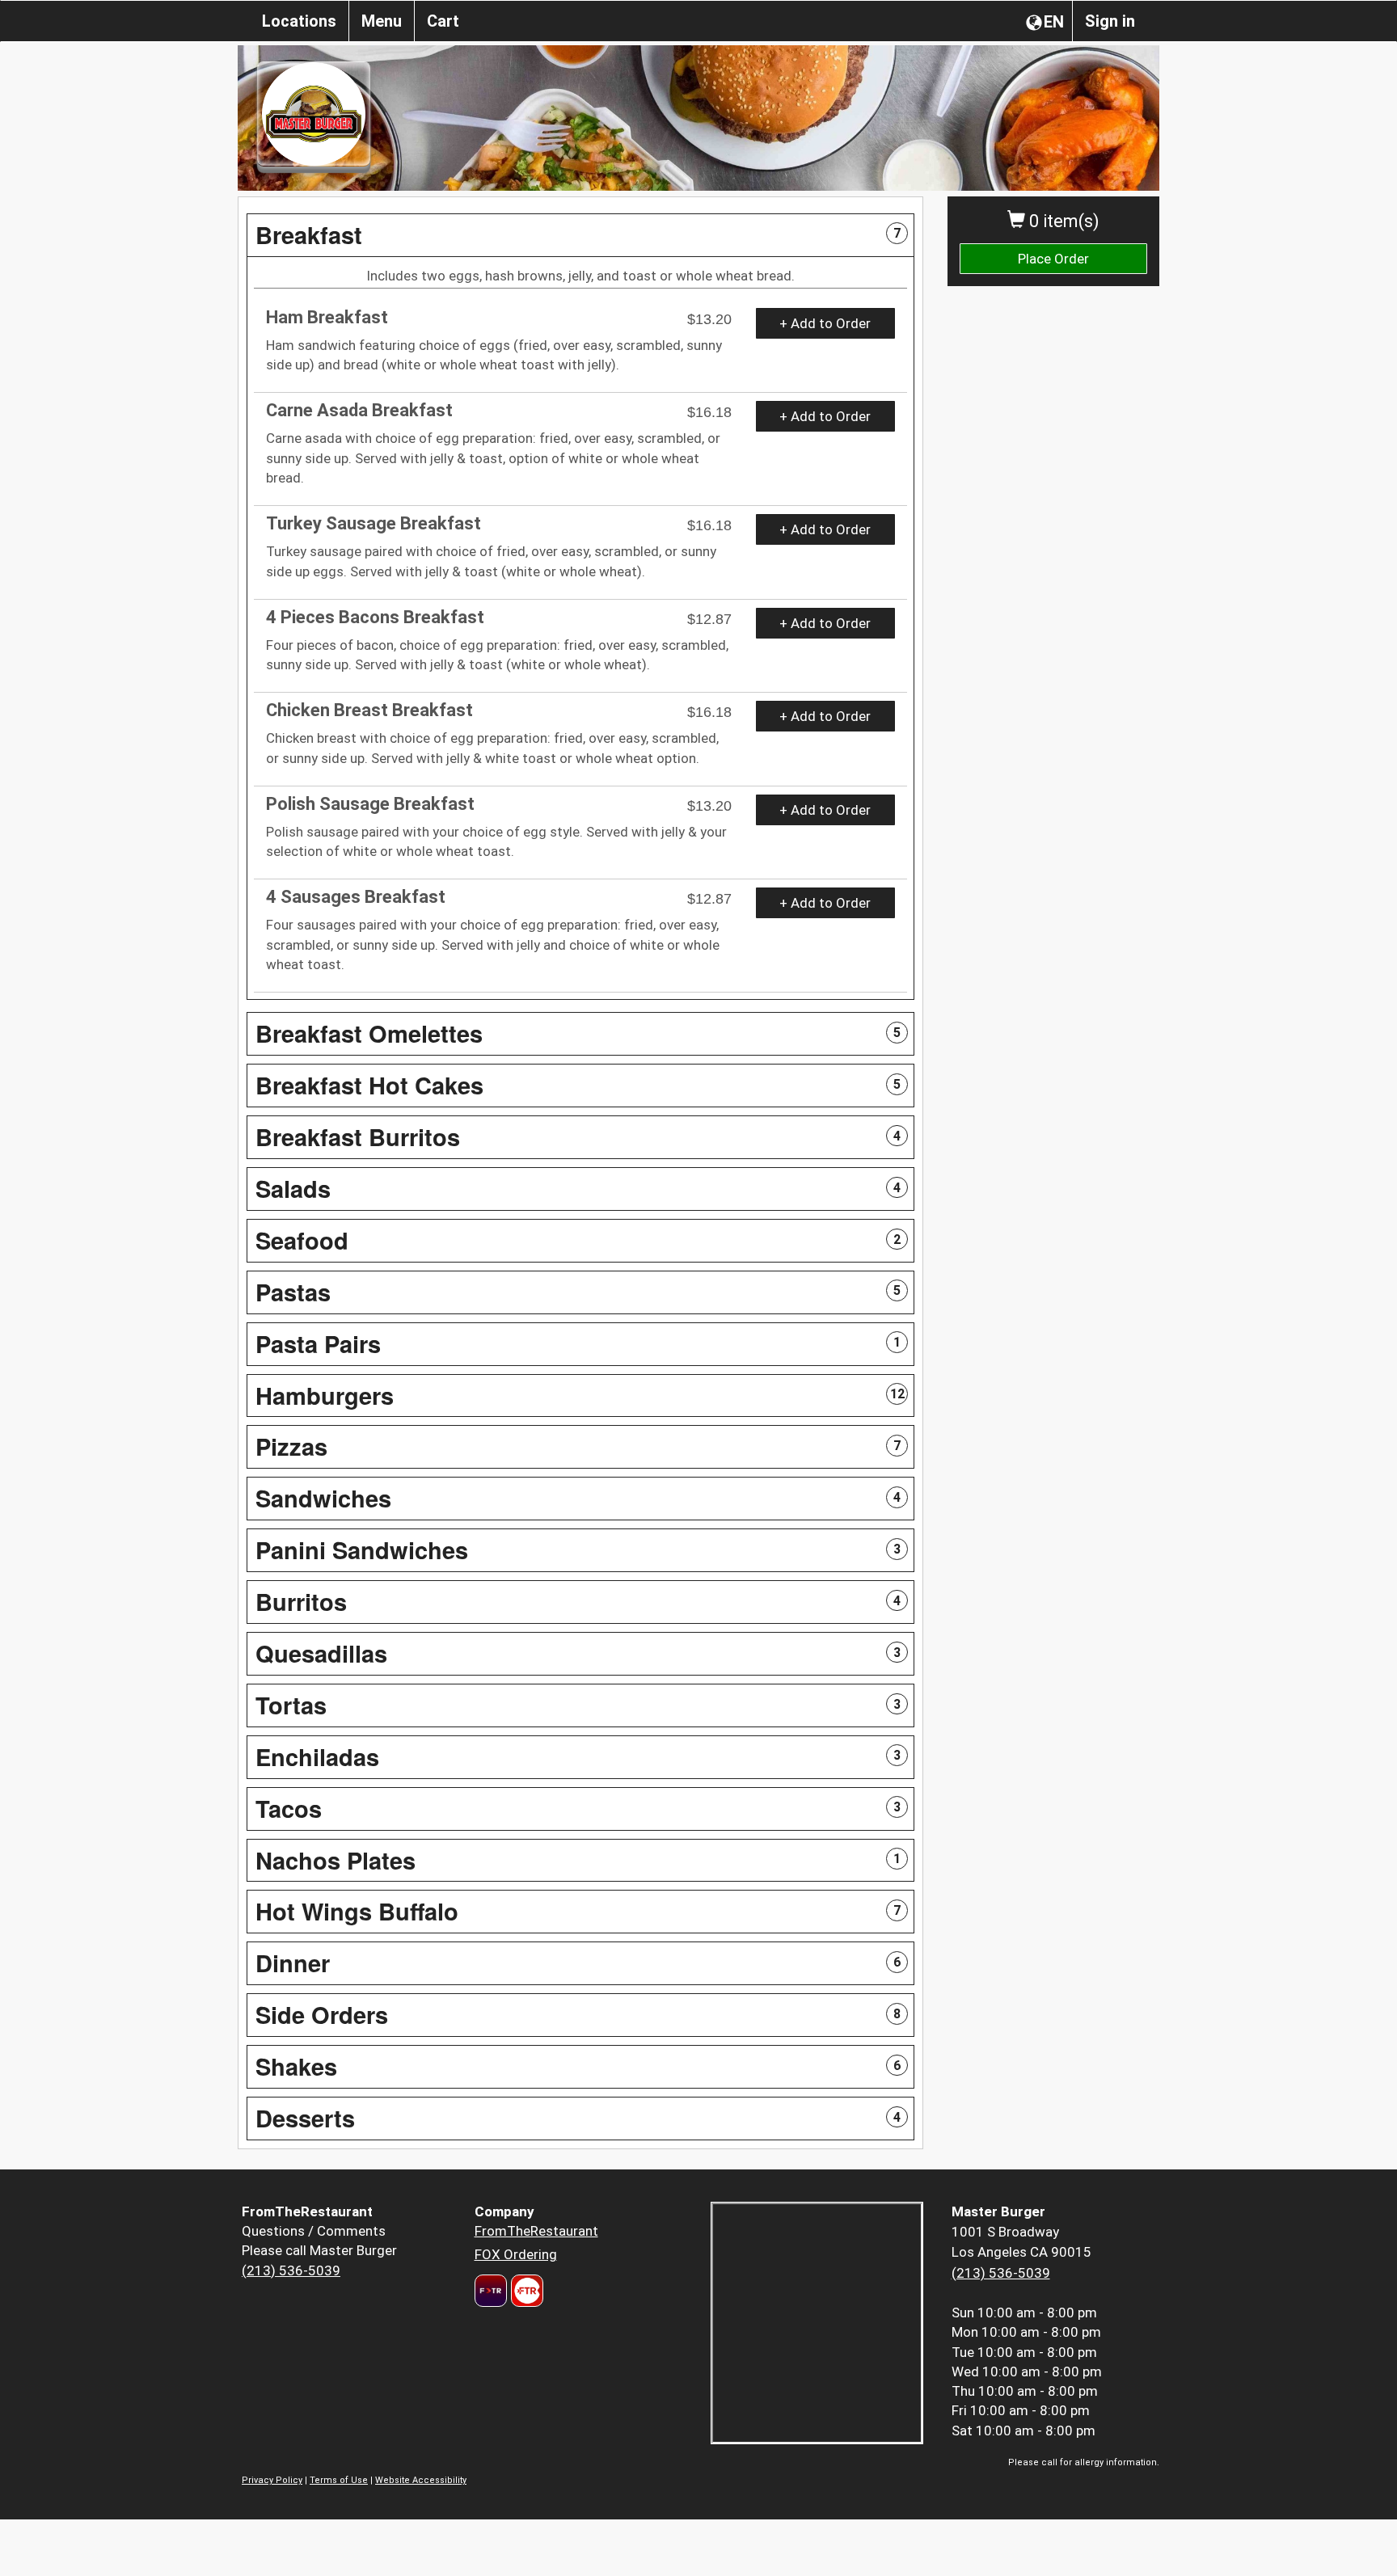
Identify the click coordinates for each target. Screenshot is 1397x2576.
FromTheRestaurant (536, 2231)
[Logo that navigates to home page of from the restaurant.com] (491, 2291)
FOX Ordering (516, 2254)
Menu (382, 21)
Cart (443, 21)
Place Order (1053, 259)
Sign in (1110, 21)
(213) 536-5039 (291, 2270)
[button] (580, 235)
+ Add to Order (825, 323)
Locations (299, 21)
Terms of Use (339, 2480)
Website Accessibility (421, 2480)
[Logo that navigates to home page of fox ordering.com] (525, 2291)
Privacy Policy (272, 2480)
